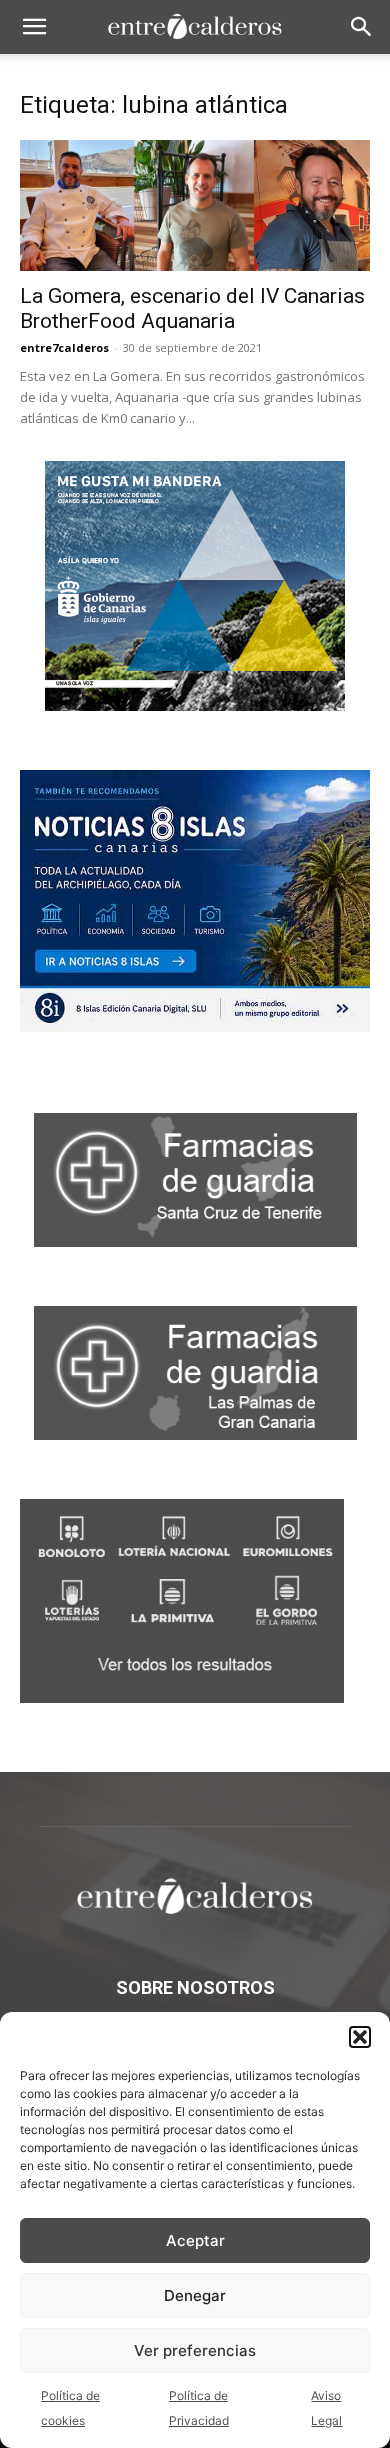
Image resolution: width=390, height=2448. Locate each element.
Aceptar (195, 2240)
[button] (360, 2037)
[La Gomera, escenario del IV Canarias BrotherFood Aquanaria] (195, 205)
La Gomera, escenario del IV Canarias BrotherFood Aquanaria (192, 308)
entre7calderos (64, 347)
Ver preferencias (195, 2350)
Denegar (195, 2295)
